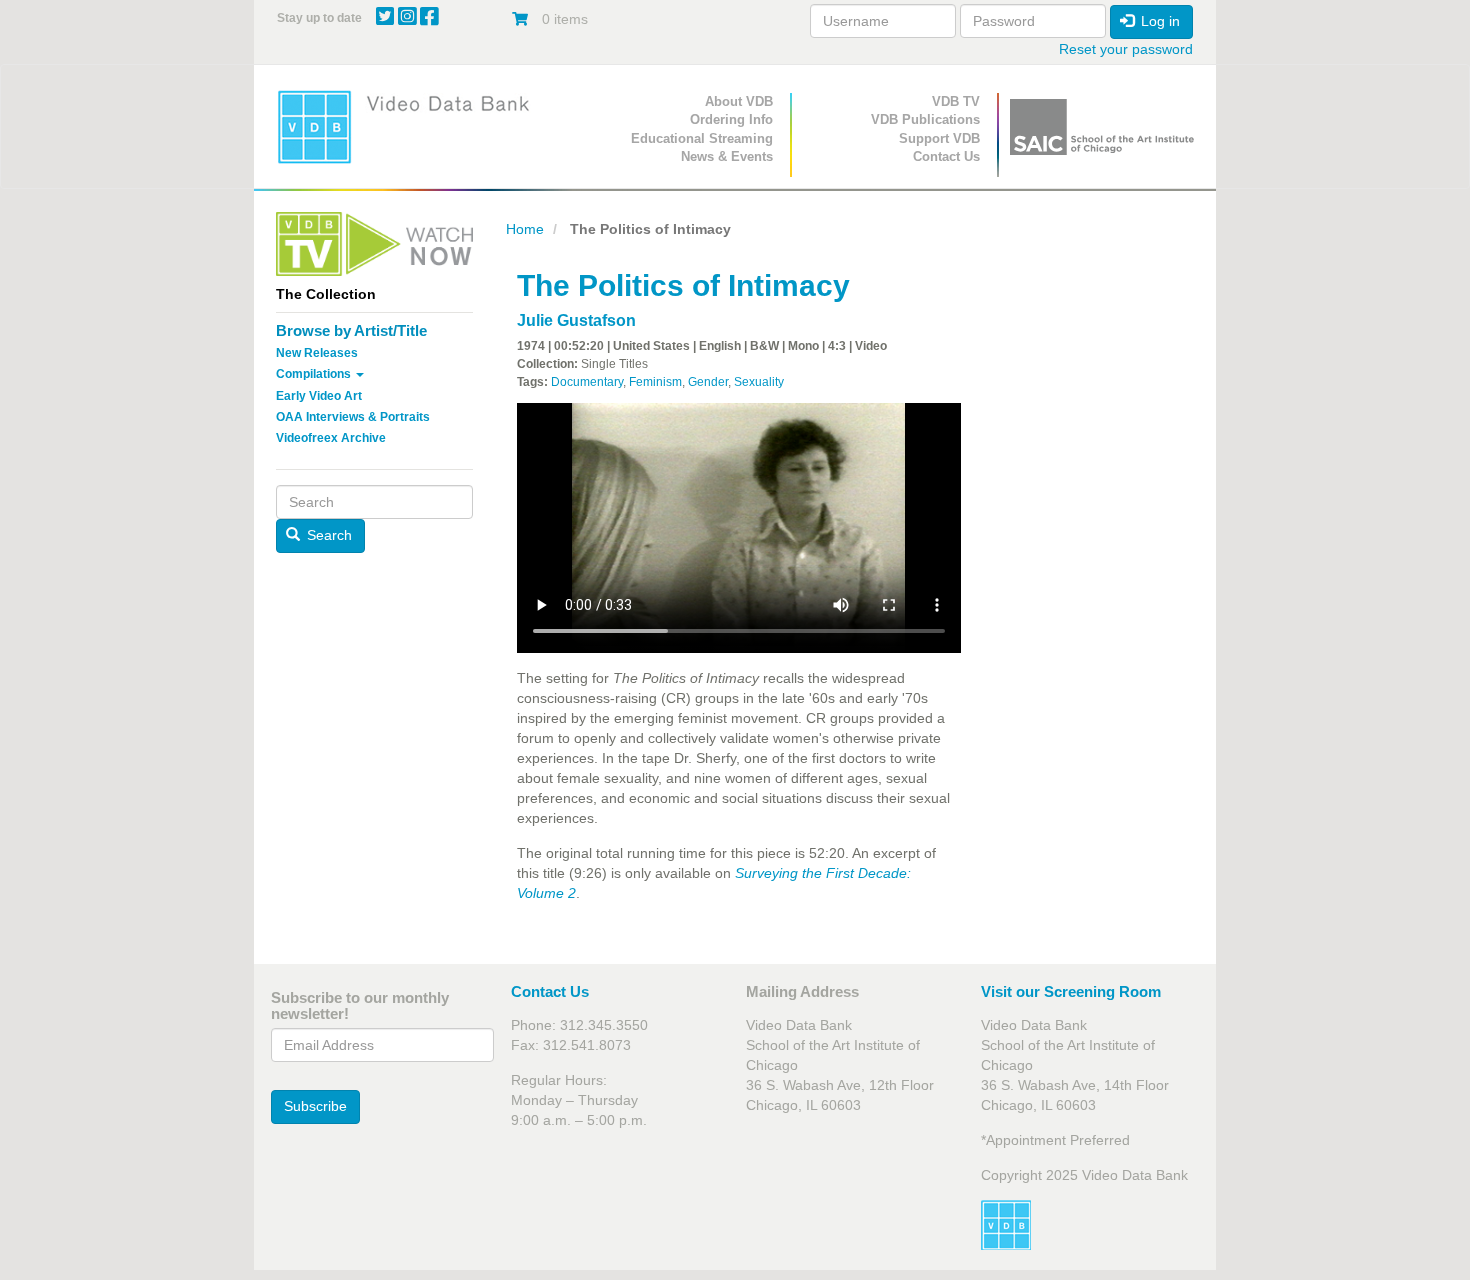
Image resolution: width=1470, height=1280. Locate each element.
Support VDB (939, 138)
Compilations (315, 374)
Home (525, 229)
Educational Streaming (702, 138)
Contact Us (946, 156)
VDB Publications (925, 119)
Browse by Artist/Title (351, 330)
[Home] (410, 126)
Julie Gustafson (576, 320)
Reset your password (1126, 49)
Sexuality (759, 382)
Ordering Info (731, 119)
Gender (708, 382)
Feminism (655, 382)
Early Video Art (319, 396)
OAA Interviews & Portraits (353, 417)
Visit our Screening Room (1071, 991)
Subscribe (315, 1106)
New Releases (317, 353)
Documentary (587, 382)
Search (327, 535)
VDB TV (956, 101)
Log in (1158, 21)
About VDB (739, 101)
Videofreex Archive (331, 438)
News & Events (727, 156)
